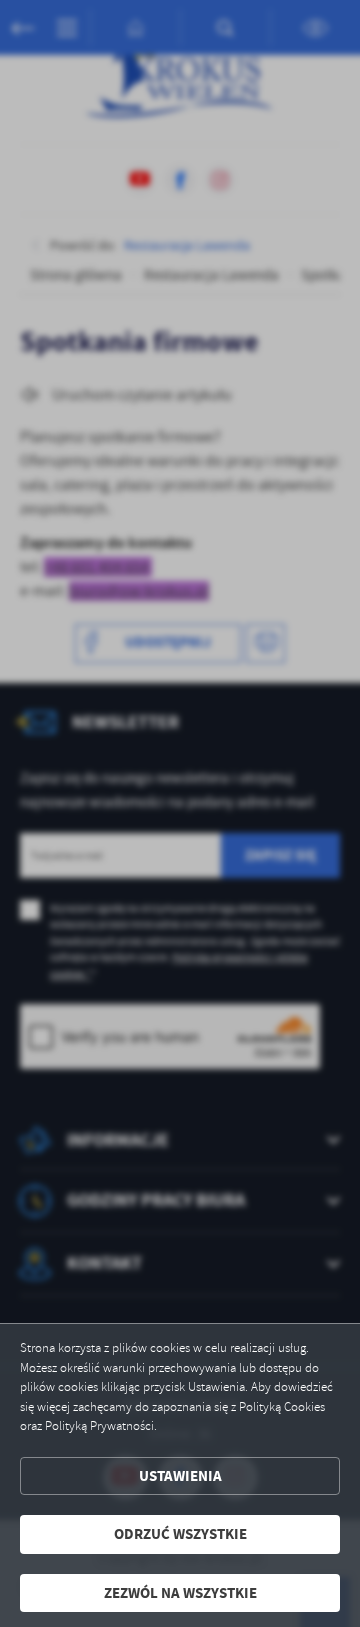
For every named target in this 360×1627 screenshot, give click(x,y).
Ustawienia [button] (180, 1476)
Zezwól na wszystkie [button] (180, 1593)
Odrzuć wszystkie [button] (180, 1534)
